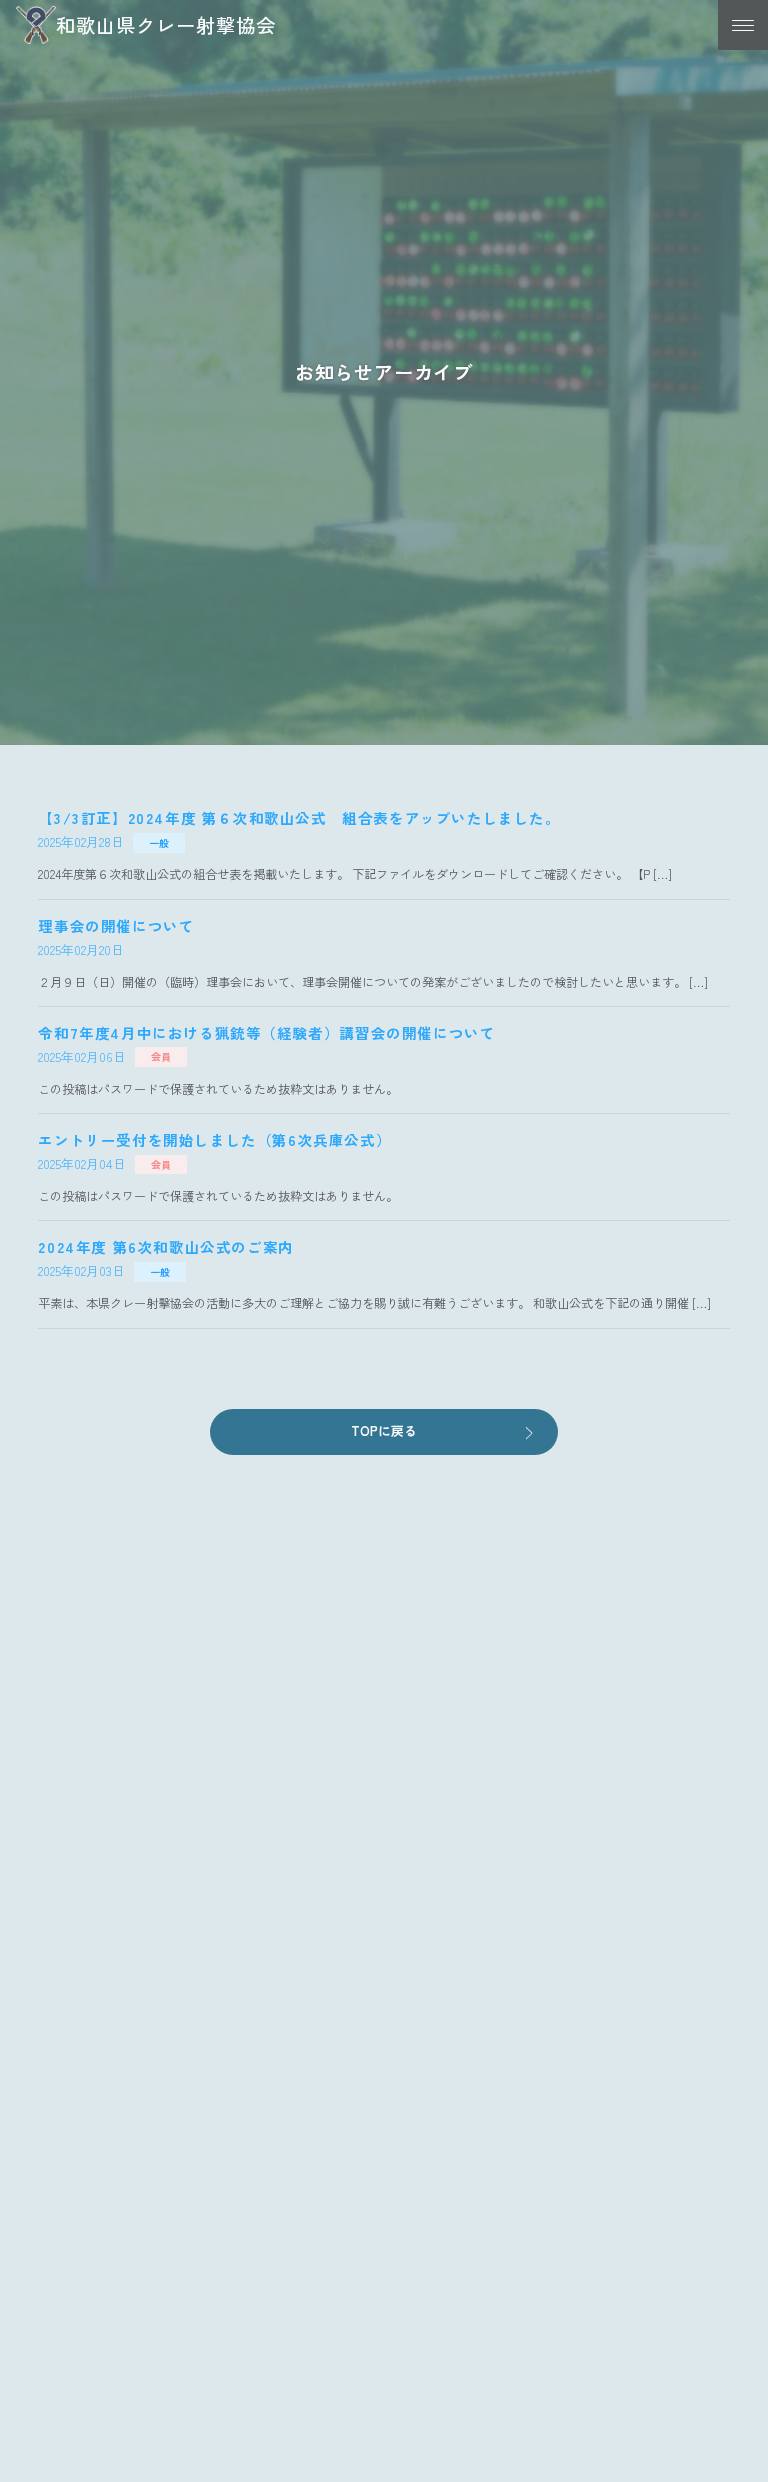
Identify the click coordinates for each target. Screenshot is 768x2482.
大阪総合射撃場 (122, 2335)
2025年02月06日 (82, 1056)
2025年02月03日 (81, 1270)
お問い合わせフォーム (384, 1881)
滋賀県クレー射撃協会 (143, 2224)
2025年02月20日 (81, 949)
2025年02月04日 (82, 1163)
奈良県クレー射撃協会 (143, 2113)
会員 (161, 1057)
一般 (159, 842)
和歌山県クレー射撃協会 (166, 25)
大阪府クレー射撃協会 (143, 2169)
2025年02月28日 (81, 841)
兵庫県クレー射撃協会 (143, 2280)
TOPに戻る (384, 1430)
